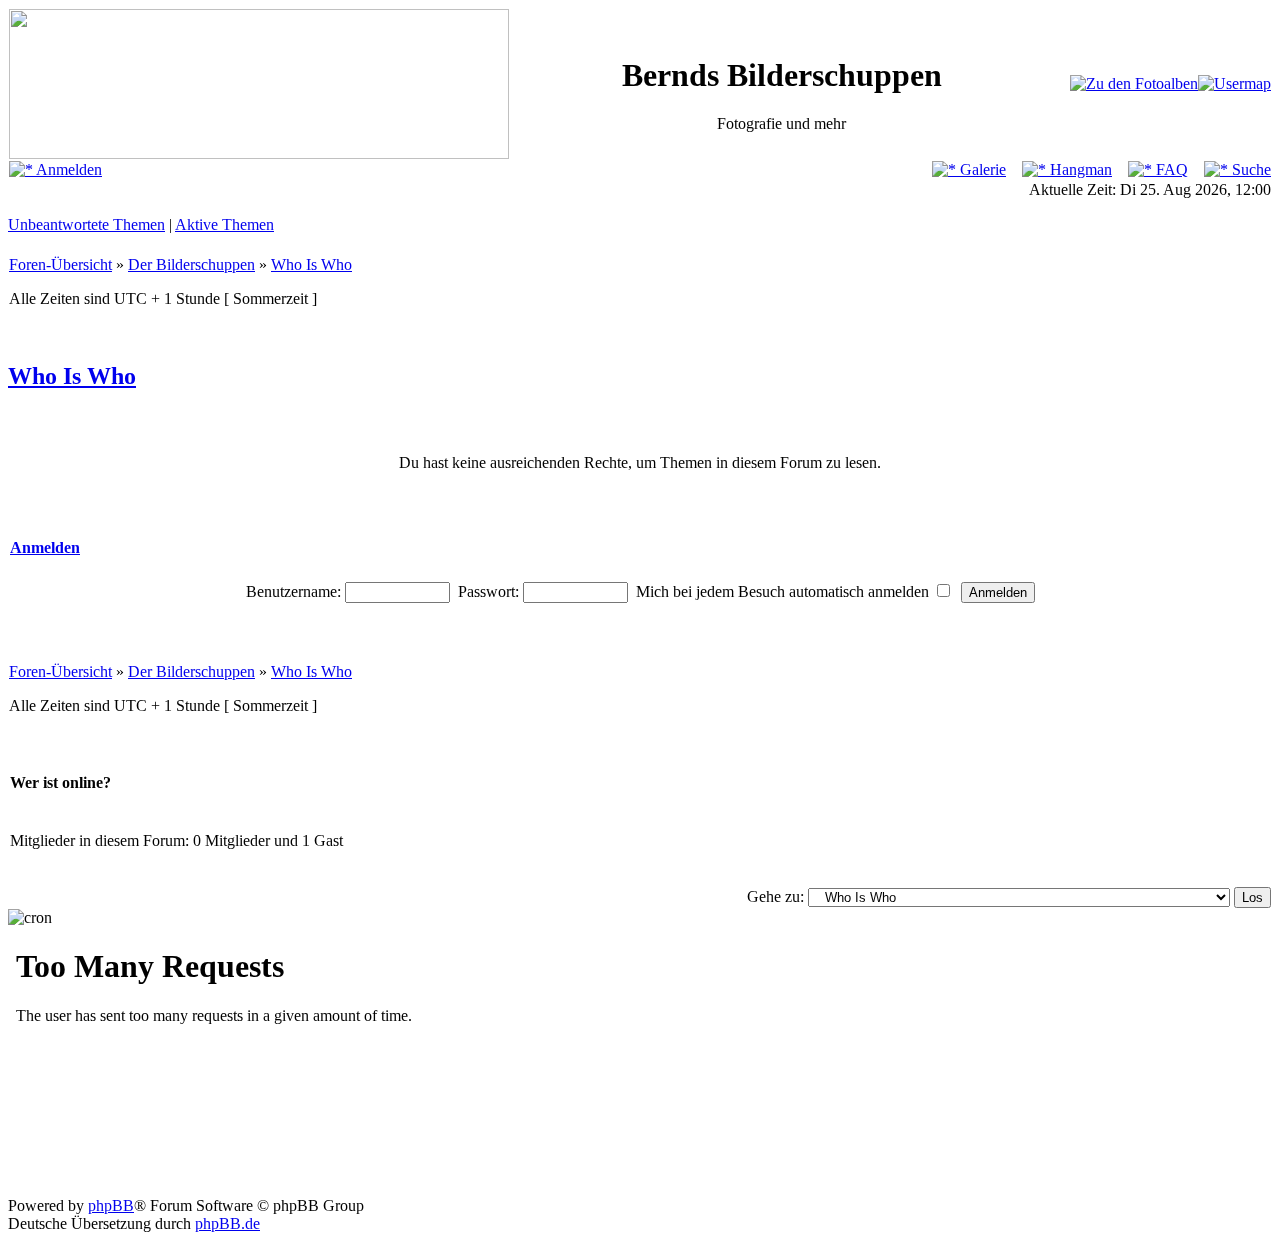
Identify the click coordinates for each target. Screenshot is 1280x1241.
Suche (1249, 169)
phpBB (111, 1205)
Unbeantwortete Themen (86, 224)
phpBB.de (227, 1223)
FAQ (1170, 169)
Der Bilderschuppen (191, 264)
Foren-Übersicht (60, 264)
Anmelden (67, 169)
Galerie (981, 169)
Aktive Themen (224, 224)
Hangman (1079, 169)
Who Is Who (311, 264)
